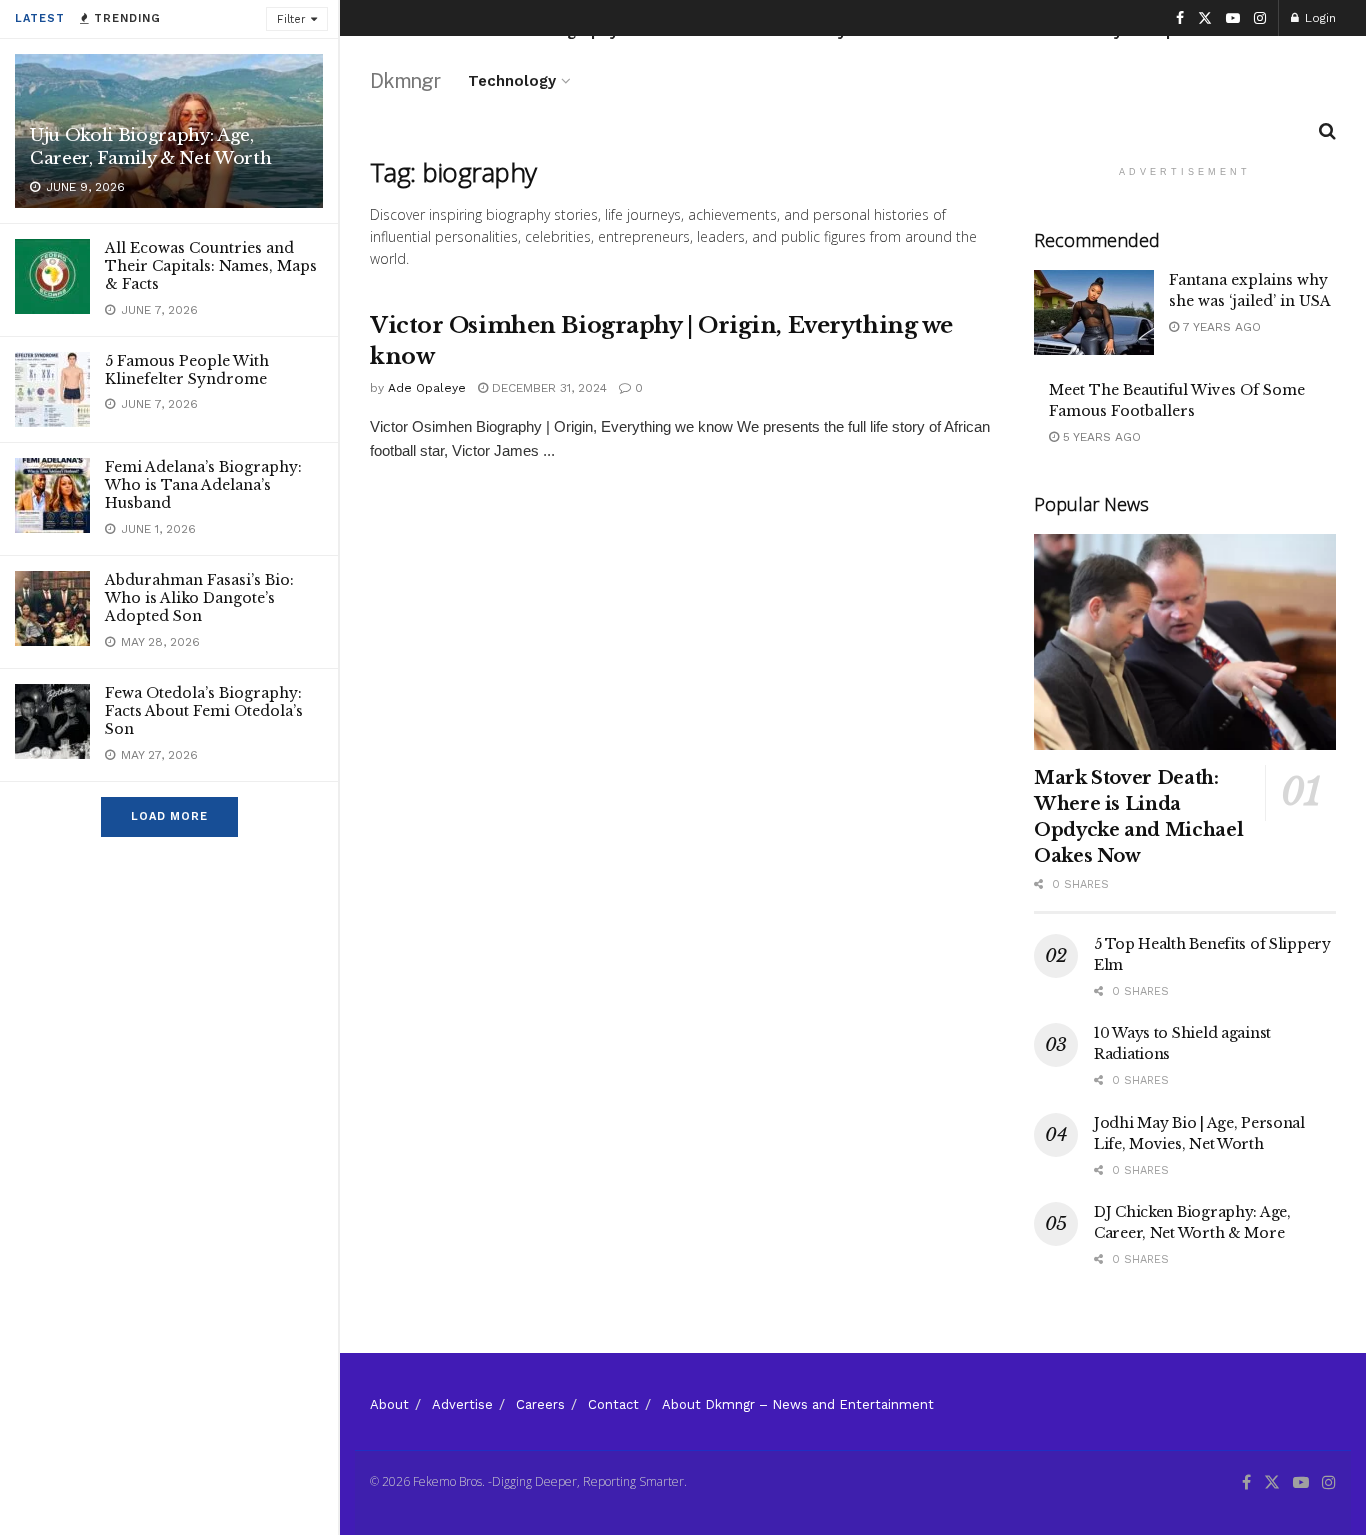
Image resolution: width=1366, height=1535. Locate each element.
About (389, 1404)
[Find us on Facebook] (1180, 18)
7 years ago (1220, 327)
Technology (512, 81)
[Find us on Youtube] (1233, 18)
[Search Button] (1327, 131)
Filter (291, 19)
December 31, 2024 (547, 388)
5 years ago (1100, 437)
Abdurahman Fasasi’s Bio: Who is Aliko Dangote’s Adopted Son (199, 598)
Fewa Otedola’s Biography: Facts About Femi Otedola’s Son (204, 711)
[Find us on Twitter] (1205, 18)
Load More (169, 816)
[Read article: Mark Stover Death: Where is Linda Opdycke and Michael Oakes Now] (1185, 642)
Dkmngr (405, 81)
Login (1318, 18)
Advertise (462, 1404)
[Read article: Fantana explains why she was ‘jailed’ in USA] (1094, 313)
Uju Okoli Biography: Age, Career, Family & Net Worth (150, 147)
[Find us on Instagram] (1260, 18)
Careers (540, 1404)
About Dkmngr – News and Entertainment (798, 1404)
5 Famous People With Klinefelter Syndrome (187, 370)
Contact (613, 1404)
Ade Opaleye (427, 388)
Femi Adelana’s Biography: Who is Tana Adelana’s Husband (203, 485)
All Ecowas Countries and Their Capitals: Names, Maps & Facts (211, 266)
